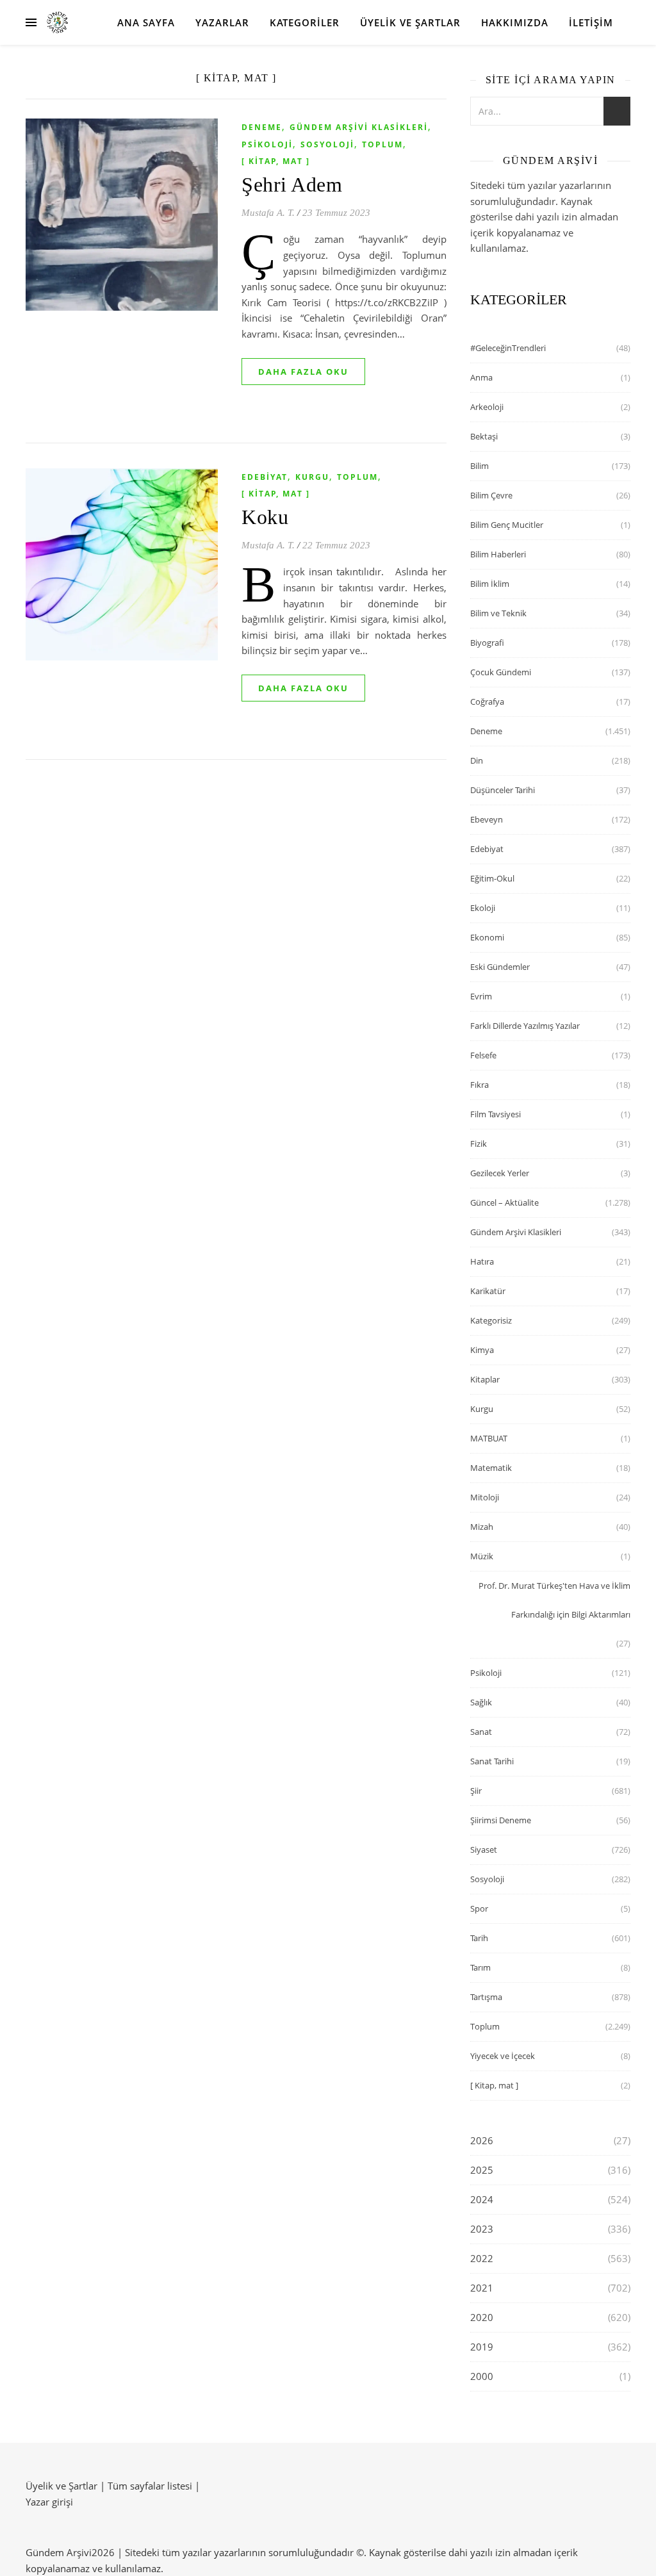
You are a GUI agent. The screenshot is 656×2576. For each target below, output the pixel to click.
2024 (482, 2199)
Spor (479, 1908)
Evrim (481, 996)
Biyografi (487, 643)
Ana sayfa (146, 22)
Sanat (481, 1732)
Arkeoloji (487, 407)
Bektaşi (484, 436)
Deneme (262, 127)
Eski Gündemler (500, 967)
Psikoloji (267, 144)
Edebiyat (265, 477)
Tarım (480, 1967)
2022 (482, 2258)
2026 (482, 2140)
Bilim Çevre (491, 495)
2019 (482, 2347)
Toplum (382, 144)
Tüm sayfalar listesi (150, 2486)
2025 (482, 2170)
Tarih (479, 1938)
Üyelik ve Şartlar (410, 22)
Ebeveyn (487, 819)
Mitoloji (485, 1497)
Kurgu (312, 477)
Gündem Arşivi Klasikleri (359, 127)
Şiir (476, 1791)
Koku (265, 517)
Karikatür (488, 1291)
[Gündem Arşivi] (57, 23)
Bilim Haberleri (498, 554)
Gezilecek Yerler (500, 1173)
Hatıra (482, 1261)
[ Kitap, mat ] (276, 161)
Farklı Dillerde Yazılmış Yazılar (525, 1026)
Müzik (482, 1556)
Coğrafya (487, 701)
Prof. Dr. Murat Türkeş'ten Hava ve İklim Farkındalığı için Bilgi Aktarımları (554, 1600)
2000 (482, 2376)
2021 (482, 2288)
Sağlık (481, 1702)
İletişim (591, 22)
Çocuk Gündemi (501, 672)
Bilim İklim (490, 584)
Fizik (479, 1144)
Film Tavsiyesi (496, 1114)
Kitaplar (485, 1379)
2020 (482, 2317)
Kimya (482, 1350)
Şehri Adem (292, 185)
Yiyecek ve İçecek (503, 2056)
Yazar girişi (49, 2502)
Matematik (491, 1468)
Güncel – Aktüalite (504, 1202)
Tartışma (486, 1997)
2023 (482, 2229)
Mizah (482, 1527)
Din (477, 760)
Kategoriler (305, 22)
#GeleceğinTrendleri (508, 348)
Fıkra (480, 1085)
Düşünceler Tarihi (503, 790)
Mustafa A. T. (268, 213)
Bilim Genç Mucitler (507, 525)
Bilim (480, 466)
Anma (481, 377)
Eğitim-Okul (492, 878)
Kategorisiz (491, 1320)
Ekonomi (487, 937)
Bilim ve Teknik (498, 613)
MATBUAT (489, 1438)
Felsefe (483, 1055)
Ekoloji (483, 908)
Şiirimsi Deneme (501, 1820)
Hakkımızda (515, 22)
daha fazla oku (303, 372)
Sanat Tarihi (492, 1761)
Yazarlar (222, 22)
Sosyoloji (327, 144)
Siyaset (484, 1850)
